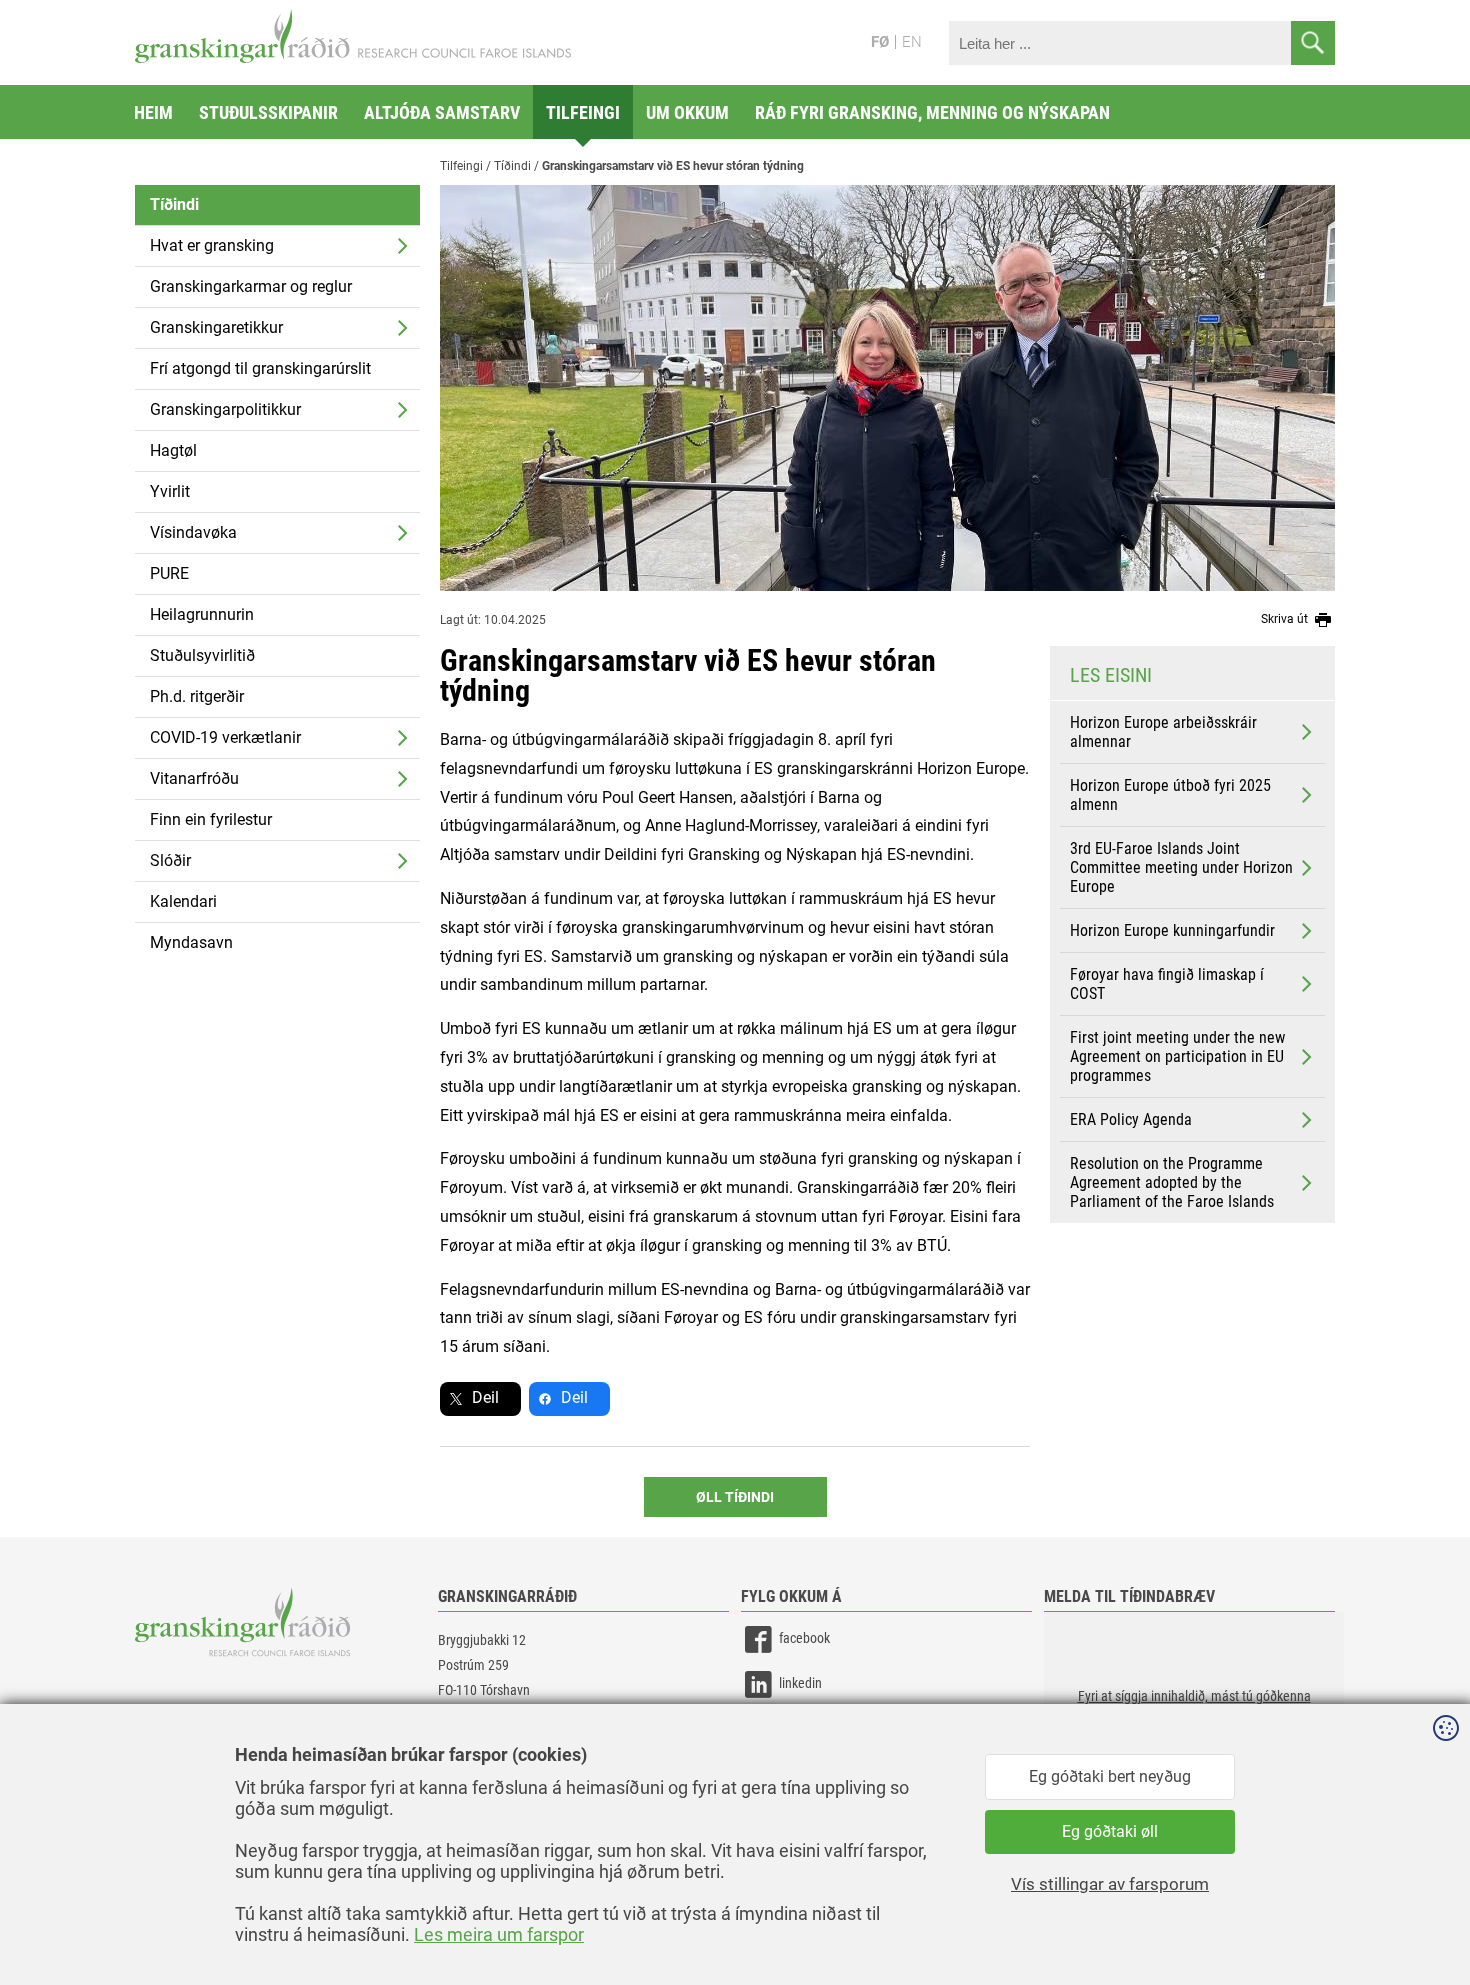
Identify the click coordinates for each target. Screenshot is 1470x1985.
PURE (169, 573)
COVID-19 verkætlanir (225, 737)
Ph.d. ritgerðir (197, 696)
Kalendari (183, 901)
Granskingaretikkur (216, 327)
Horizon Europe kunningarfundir (1172, 930)
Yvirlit (170, 491)
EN (912, 42)
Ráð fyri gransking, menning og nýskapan (932, 112)
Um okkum (687, 112)
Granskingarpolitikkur (225, 409)
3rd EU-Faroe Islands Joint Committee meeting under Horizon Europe (1181, 867)
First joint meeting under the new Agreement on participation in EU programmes (1177, 1056)
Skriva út (1286, 619)
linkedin (800, 1683)
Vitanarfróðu (194, 778)
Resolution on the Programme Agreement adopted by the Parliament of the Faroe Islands (1172, 1182)
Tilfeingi (583, 112)
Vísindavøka (193, 532)
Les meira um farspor (499, 1934)
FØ (880, 42)
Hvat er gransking (212, 245)
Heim (153, 112)
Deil (485, 1397)
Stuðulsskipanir (268, 112)
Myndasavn (191, 942)
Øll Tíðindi (735, 1497)
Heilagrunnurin (202, 614)
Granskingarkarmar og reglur (251, 286)
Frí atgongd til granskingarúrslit (260, 368)
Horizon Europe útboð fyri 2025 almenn (1170, 795)
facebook (804, 1638)
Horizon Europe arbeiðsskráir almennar (1163, 732)
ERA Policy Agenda (1131, 1119)
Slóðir (170, 860)
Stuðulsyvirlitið (202, 655)
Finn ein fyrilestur (211, 819)
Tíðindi (174, 204)
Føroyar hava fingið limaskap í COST (1167, 984)
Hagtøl (173, 450)
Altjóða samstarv (442, 112)
